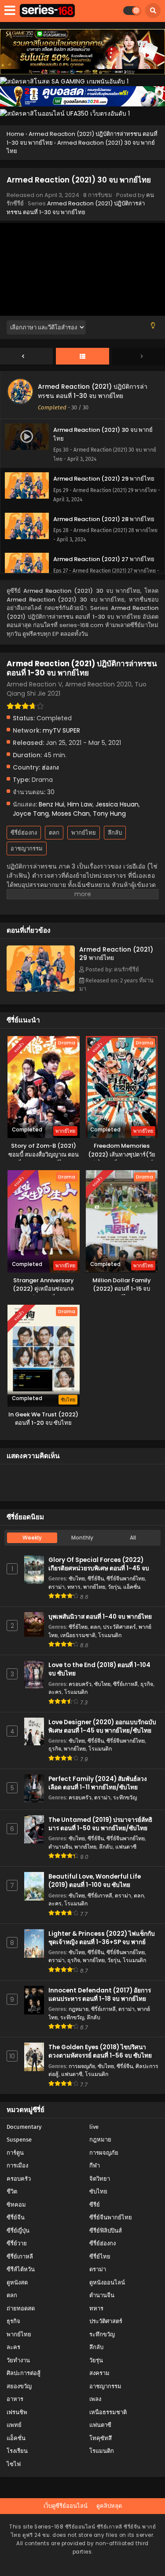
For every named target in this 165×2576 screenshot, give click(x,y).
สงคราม (99, 2373)
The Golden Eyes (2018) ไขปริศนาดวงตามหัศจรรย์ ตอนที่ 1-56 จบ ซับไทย (100, 2051)
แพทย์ (14, 2425)
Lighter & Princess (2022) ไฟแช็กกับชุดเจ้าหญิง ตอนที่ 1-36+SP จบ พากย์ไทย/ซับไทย (102, 1942)
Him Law (80, 804)
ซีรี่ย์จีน (96, 1578)
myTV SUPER (61, 730)
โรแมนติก (110, 1635)
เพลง (95, 2399)
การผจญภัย (82, 2066)
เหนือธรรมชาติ (78, 1635)
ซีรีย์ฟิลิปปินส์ (106, 2231)
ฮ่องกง (50, 767)
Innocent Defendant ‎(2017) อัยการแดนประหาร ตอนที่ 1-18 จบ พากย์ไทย (100, 1995)
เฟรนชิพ (17, 2412)
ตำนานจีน (60, 1847)
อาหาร (15, 2399)
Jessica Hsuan (117, 804)
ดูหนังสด (17, 2282)
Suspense (19, 2140)
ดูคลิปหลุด (109, 2506)
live (94, 2127)
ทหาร (74, 1587)
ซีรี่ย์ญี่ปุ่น (18, 2231)
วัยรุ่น (114, 1587)
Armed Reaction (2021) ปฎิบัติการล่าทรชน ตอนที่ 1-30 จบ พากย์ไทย (76, 208)
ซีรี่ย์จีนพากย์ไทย (126, 1578)
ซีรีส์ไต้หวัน (21, 2269)
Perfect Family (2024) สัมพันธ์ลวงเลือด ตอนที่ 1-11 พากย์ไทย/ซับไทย (98, 1783)
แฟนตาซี (126, 1847)
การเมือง (17, 2166)
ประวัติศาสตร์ (119, 1627)
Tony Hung (109, 814)
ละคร (55, 1692)
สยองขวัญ (19, 2386)
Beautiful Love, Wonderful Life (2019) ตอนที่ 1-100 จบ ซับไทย (95, 1881)
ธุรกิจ (147, 1684)
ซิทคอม (16, 2205)
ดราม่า (57, 1587)
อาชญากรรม (27, 848)
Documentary (24, 2127)
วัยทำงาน (18, 2360)
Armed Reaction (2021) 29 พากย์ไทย (116, 954)
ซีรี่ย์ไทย (78, 1627)
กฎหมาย (79, 2009)
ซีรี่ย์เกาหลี (125, 1684)
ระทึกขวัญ (125, 1797)
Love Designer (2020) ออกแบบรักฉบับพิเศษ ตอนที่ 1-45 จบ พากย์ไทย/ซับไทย (102, 1726)
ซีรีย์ (95, 2205)
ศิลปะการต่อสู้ (24, 2373)
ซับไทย (77, 1578)
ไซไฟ (14, 2464)
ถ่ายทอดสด (21, 2308)
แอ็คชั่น (132, 1587)
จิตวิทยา (100, 2179)
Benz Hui (51, 804)
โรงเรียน (17, 2451)
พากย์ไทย (84, 833)
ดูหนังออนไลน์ (107, 2282)
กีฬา (95, 2166)
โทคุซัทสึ (101, 2438)
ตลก (54, 833)
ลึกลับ (115, 833)
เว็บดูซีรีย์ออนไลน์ (66, 2506)
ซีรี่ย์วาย (17, 2243)
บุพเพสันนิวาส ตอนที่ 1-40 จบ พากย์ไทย (100, 1617)
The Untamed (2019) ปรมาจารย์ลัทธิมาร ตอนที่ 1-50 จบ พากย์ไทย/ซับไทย (100, 1824)
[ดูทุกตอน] (82, 357)
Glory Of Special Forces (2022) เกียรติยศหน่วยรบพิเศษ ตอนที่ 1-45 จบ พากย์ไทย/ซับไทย (99, 1568)
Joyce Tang (31, 814)
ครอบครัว (80, 1684)
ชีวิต (12, 2191)
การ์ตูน (15, 2153)
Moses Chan (71, 814)
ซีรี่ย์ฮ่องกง (24, 833)
